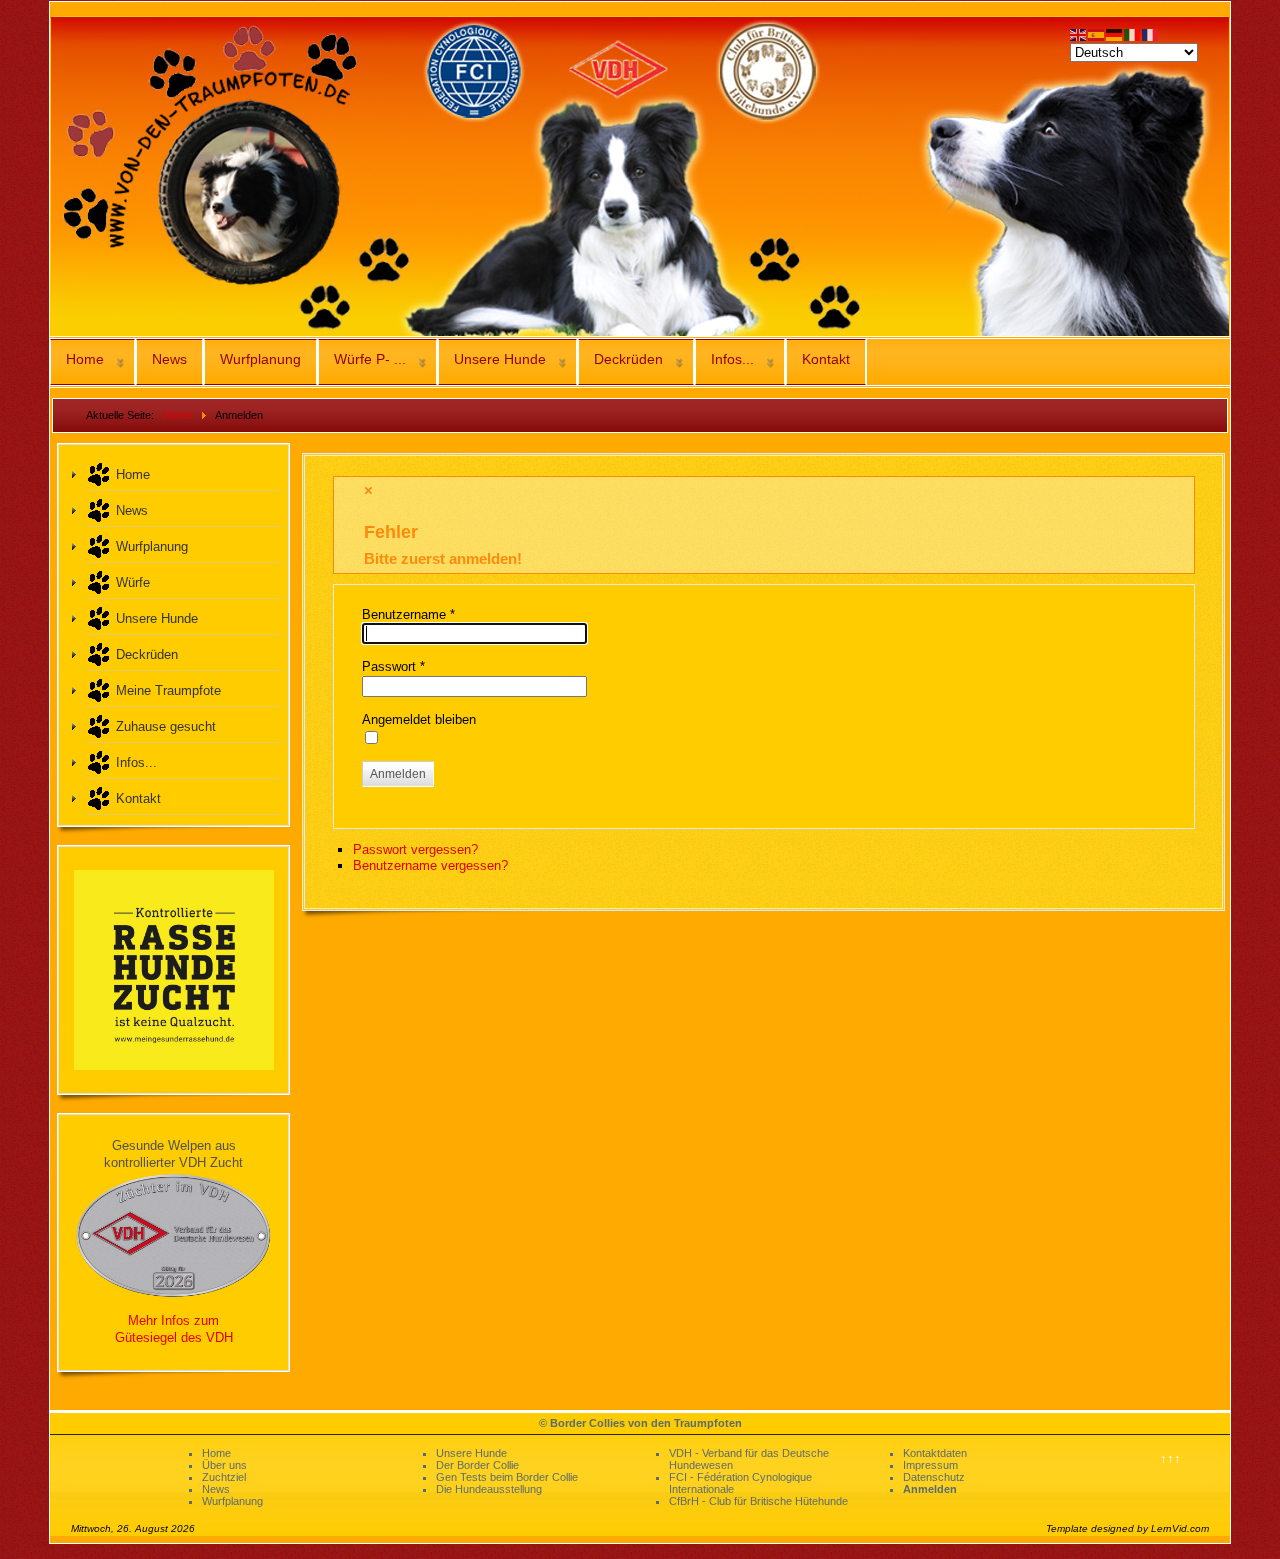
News (169, 359)
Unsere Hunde (500, 359)
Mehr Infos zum (173, 1320)
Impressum (930, 1465)
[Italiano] (1133, 33)
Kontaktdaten (935, 1453)
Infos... (732, 359)
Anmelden (398, 774)
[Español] (1097, 33)
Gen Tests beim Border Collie (507, 1477)
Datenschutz (934, 1477)
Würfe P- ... (370, 359)
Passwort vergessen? (415, 849)
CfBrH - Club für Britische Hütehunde (758, 1501)
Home (85, 359)
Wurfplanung (260, 359)
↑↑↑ (1170, 1458)
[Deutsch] (1115, 33)
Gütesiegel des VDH (174, 1337)
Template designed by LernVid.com (1127, 1528)
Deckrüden (628, 359)
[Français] (1151, 33)
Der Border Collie (477, 1465)
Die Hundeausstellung (489, 1489)
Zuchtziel (224, 1477)
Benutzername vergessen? (430, 865)
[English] (1079, 33)
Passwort (393, 666)
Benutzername (408, 614)
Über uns (224, 1465)
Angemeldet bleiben (419, 719)
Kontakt (826, 359)
